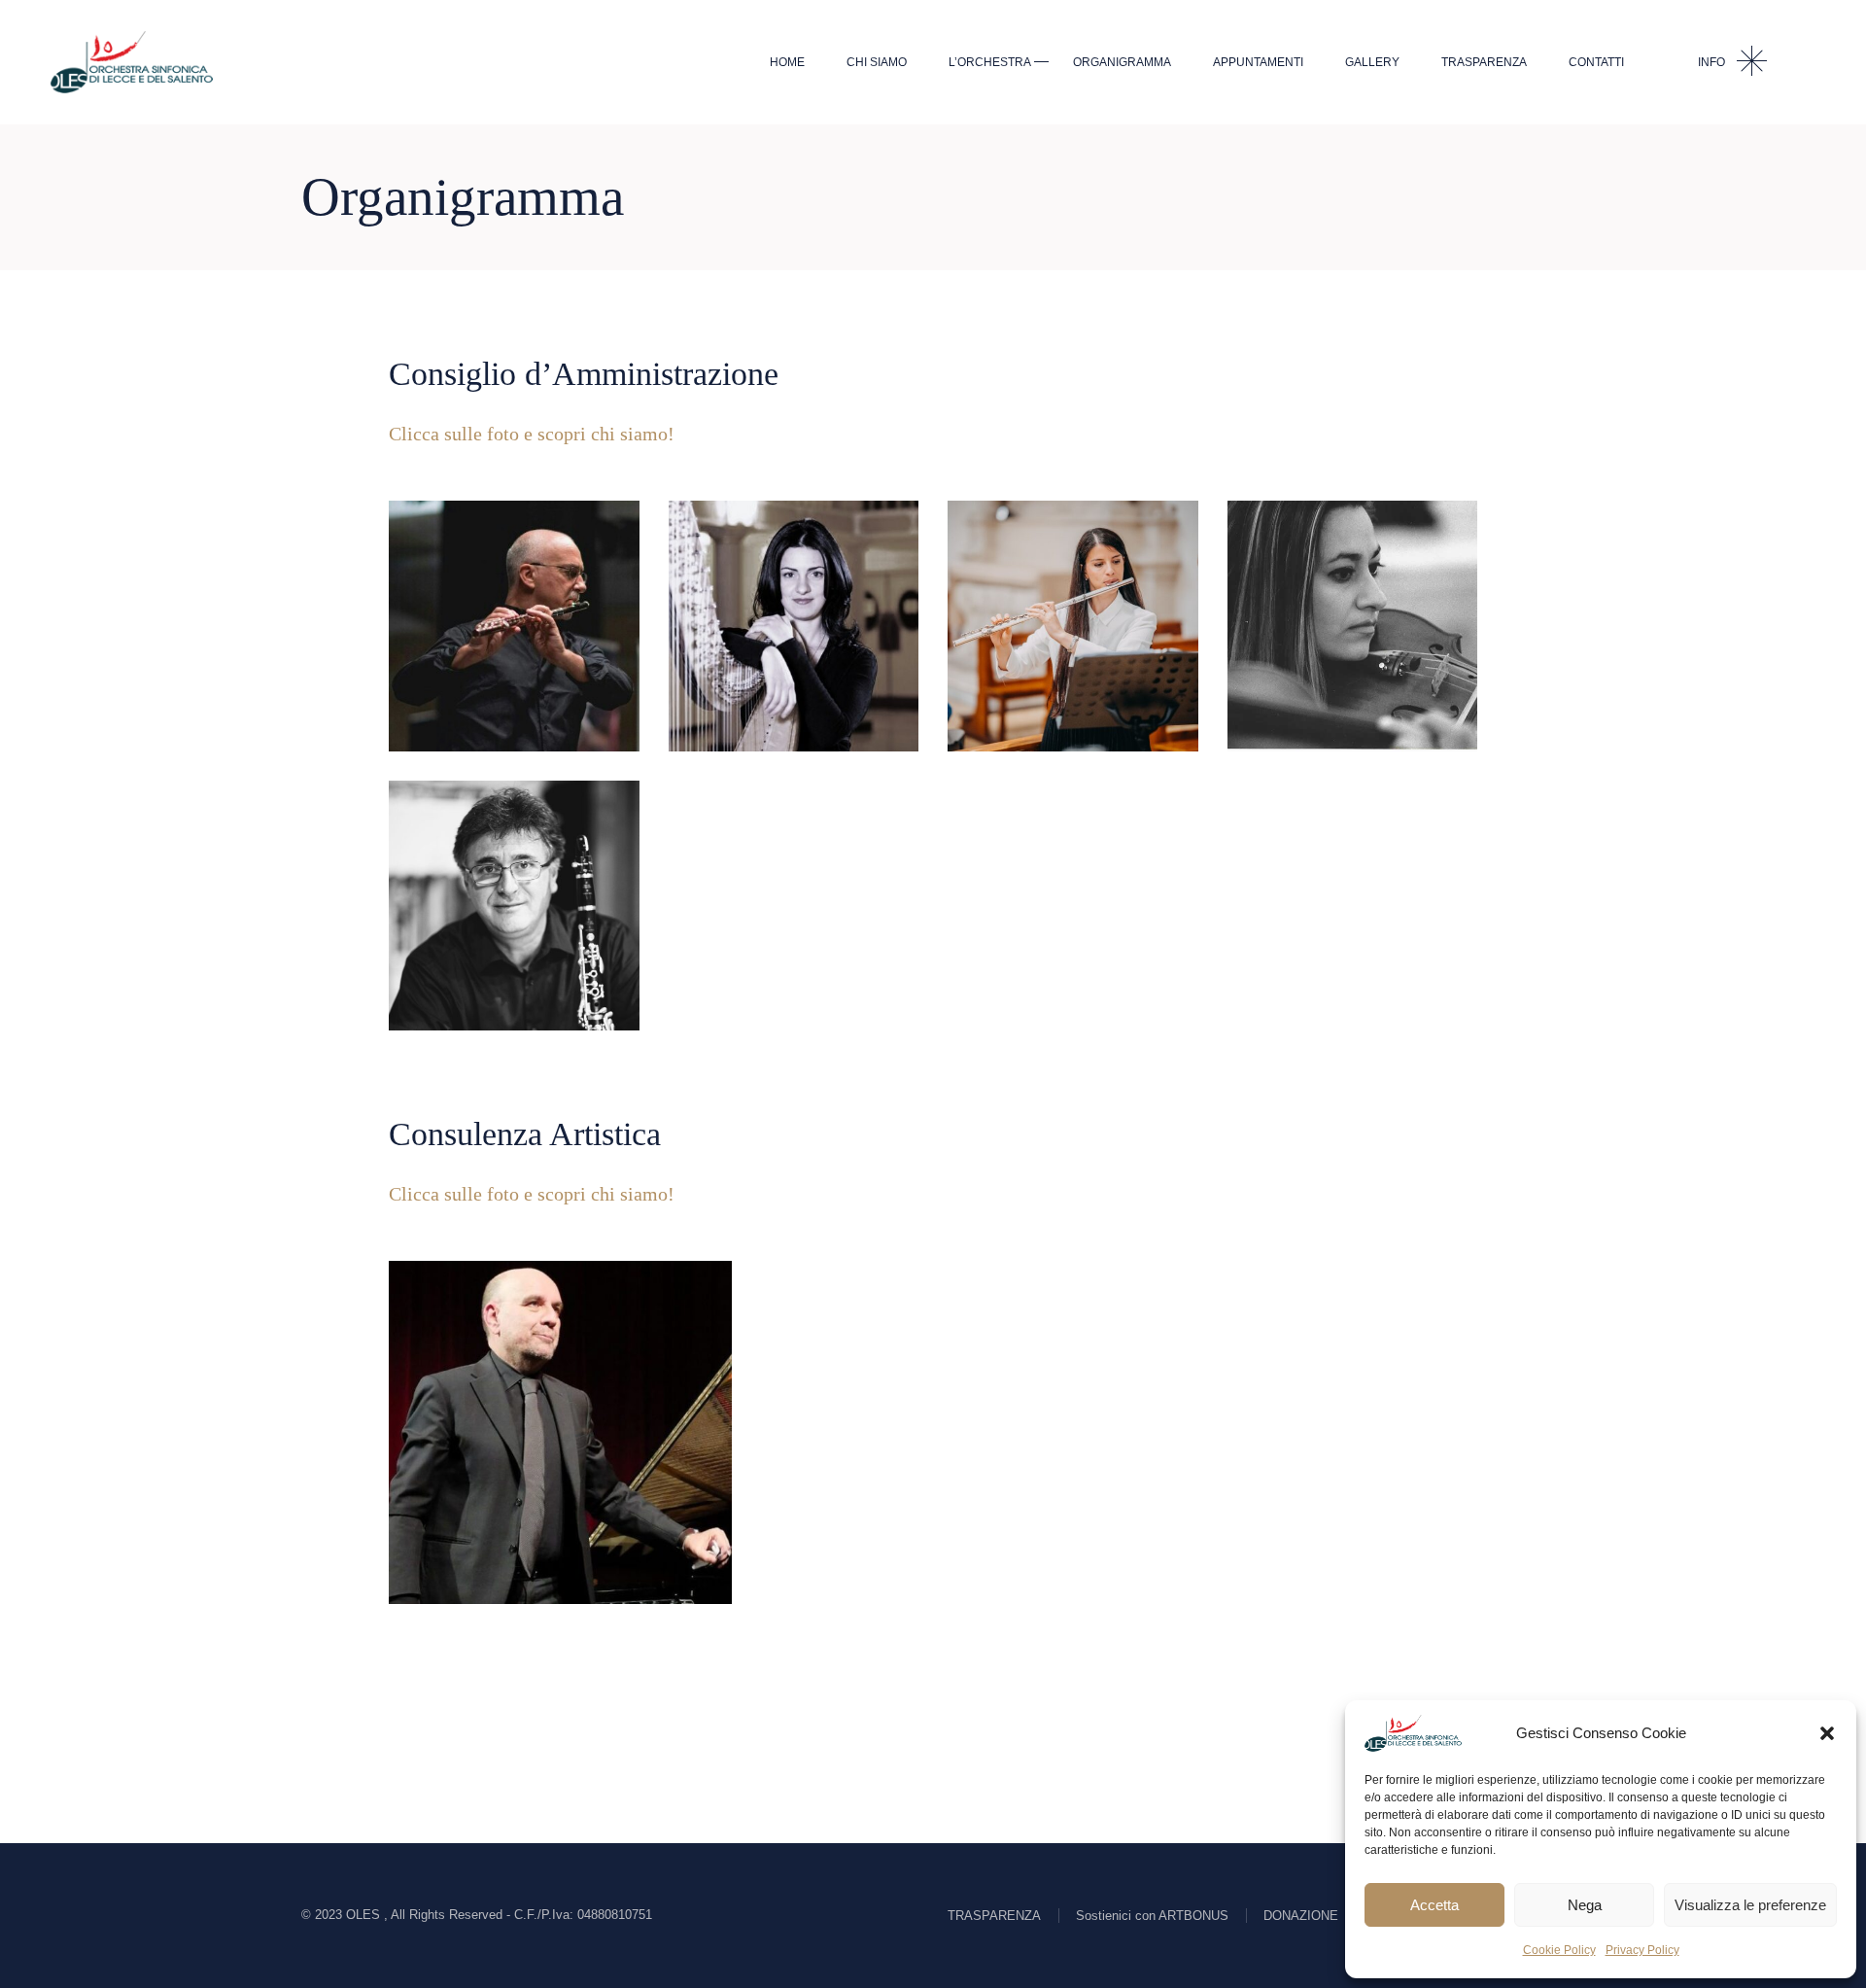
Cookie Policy (1559, 1950)
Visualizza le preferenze (1750, 1905)
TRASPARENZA (994, 1916)
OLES (365, 1915)
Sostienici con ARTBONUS (1152, 1916)
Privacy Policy (1642, 1950)
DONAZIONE (1301, 1916)
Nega (1585, 1905)
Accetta (1434, 1905)
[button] (1827, 1733)
